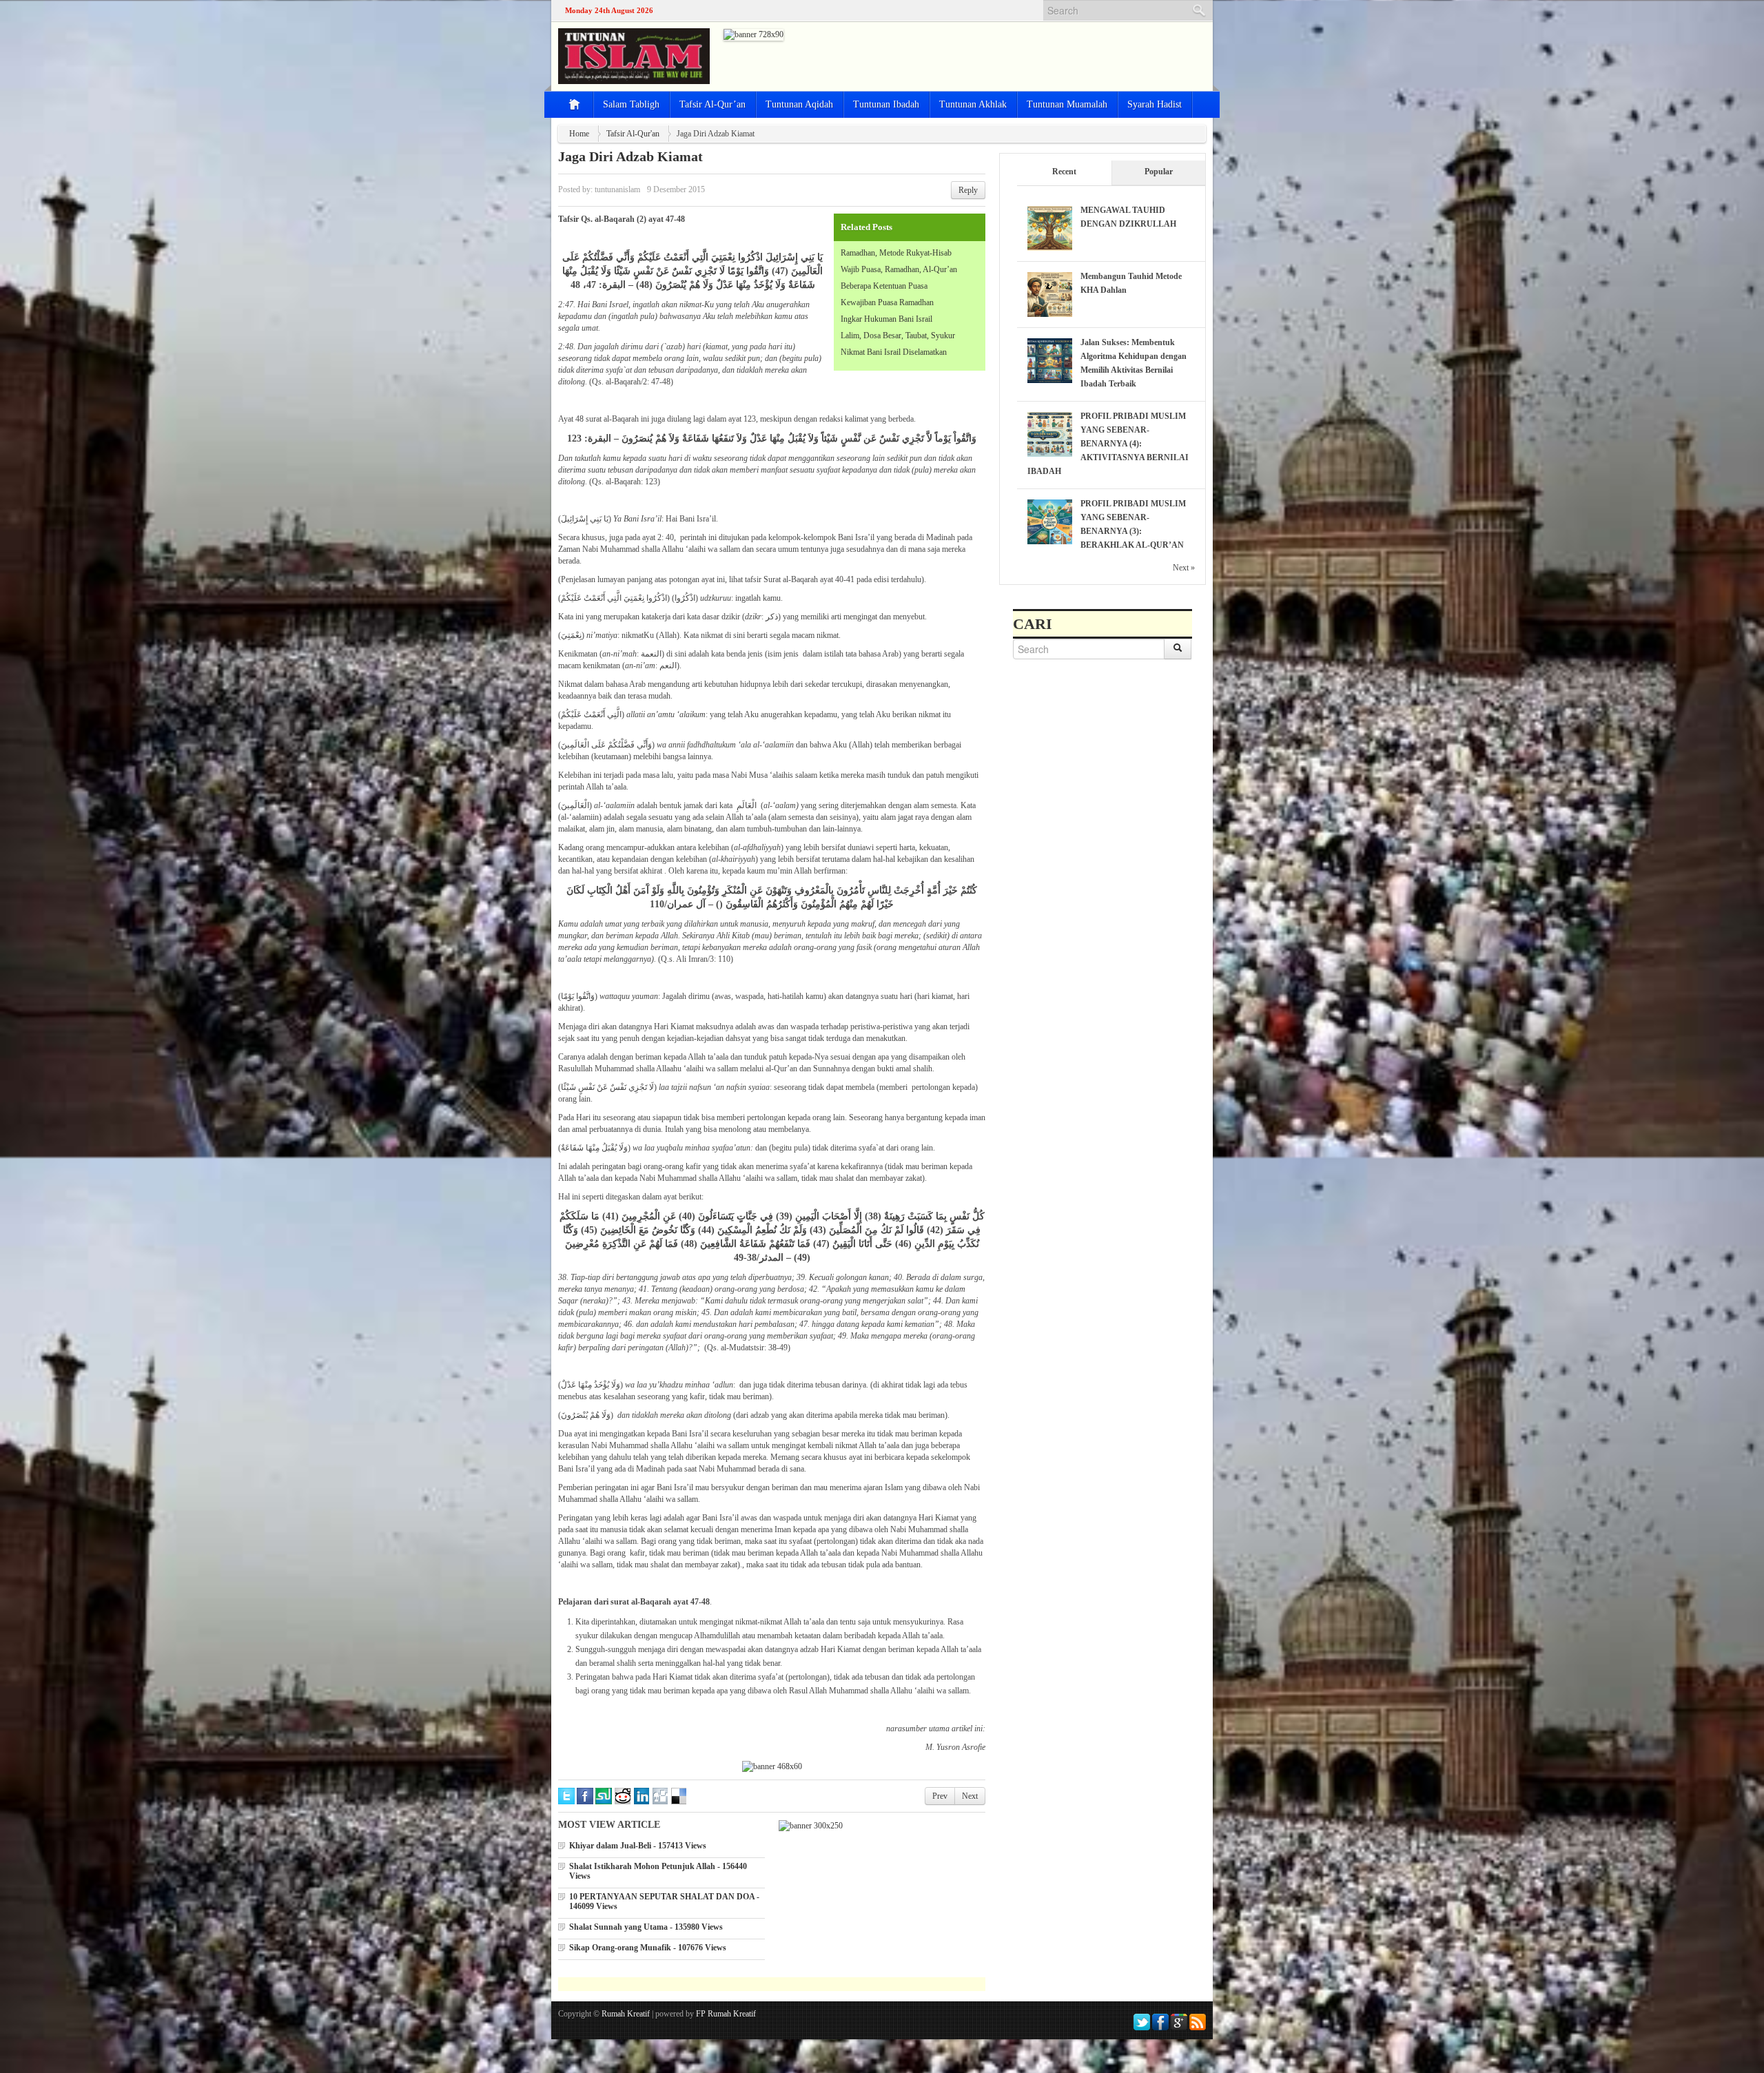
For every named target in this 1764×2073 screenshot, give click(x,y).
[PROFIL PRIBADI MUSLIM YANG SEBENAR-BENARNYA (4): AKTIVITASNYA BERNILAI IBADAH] (1050, 433)
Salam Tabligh (631, 104)
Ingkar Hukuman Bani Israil (886, 319)
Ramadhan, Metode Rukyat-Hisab (896, 253)
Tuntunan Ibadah (886, 104)
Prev (940, 1796)
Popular (1159, 172)
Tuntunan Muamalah (1067, 104)
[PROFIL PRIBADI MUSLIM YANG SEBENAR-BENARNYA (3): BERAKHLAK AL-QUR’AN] (1050, 521)
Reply (968, 190)
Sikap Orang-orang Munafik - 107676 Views (648, 1948)
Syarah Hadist (1155, 104)
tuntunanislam (617, 189)
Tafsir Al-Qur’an (712, 104)
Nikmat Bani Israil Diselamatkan (894, 352)
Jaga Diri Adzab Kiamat (630, 156)
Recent (1064, 172)
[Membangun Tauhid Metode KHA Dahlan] (1050, 293)
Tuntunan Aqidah (799, 104)
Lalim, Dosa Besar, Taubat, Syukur (898, 336)
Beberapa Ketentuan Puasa (884, 286)
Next (970, 1796)
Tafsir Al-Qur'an (633, 134)
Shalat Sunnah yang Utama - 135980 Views (646, 1927)
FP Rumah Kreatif (726, 2014)
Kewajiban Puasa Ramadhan (887, 302)
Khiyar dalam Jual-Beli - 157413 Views (638, 1846)
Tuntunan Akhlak (973, 104)
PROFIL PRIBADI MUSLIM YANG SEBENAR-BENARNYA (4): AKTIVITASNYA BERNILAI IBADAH (1108, 444)
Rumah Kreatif (626, 2014)
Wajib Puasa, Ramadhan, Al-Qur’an (899, 269)
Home (579, 134)
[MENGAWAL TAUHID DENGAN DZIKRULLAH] (1050, 227)
